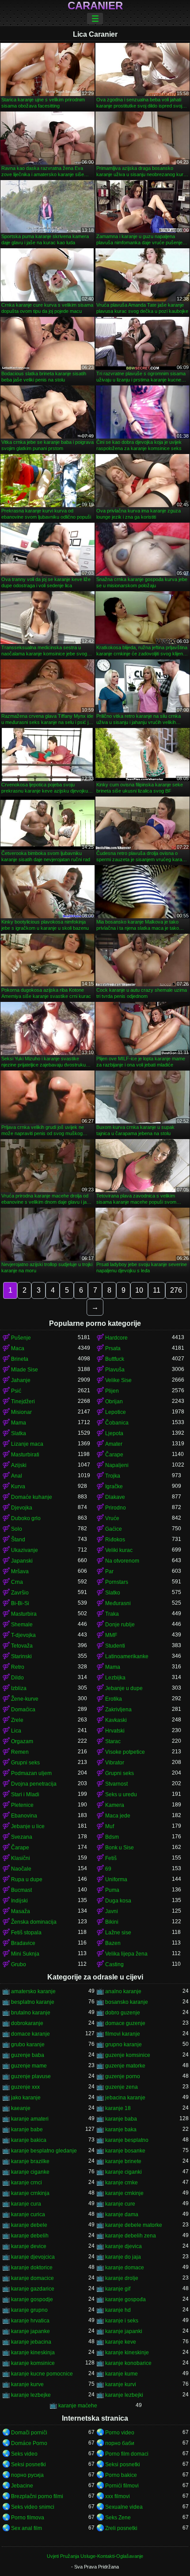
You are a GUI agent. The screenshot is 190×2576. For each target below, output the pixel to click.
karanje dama (122, 2214)
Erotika (114, 1699)
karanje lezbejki (124, 2395)
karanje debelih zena (131, 2236)
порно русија (27, 2475)
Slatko (113, 1593)
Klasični (21, 1858)
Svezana (22, 1837)
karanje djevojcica (33, 2257)
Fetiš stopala (26, 1933)
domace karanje (30, 2034)
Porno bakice (121, 2475)
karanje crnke (122, 2183)
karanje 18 (118, 2108)
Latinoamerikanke (127, 1656)
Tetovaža (22, 1646)
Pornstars (117, 1582)
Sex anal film (27, 2528)
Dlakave (115, 1497)
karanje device (29, 2246)
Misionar (21, 1412)
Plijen (112, 1391)
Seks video (24, 2454)
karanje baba (121, 2119)
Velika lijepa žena (126, 1954)
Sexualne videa (124, 2507)
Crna (17, 1582)
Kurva (18, 1486)
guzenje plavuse (31, 2076)
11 (157, 1290)
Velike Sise (118, 1380)
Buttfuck (115, 1359)
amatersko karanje (33, 1991)
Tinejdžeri (23, 1402)
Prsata (113, 1348)
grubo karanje (28, 2045)
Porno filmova (28, 2518)
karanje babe (27, 2129)
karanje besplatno (127, 2140)
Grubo (19, 1964)
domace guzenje (125, 2023)
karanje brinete (123, 2161)
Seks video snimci (33, 2507)
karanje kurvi (121, 2384)
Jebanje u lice (28, 1826)
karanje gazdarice (33, 2289)
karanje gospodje (32, 2299)
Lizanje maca (27, 1444)
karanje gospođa (125, 2299)
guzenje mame (29, 2066)
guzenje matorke (125, 2066)
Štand (18, 1540)
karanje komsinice (33, 2363)
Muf (110, 1826)
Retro (18, 1667)
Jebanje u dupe (124, 1688)
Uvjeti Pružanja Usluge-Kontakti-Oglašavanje (95, 2556)
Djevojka (22, 1508)
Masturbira (24, 1614)
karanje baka (121, 2129)
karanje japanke (30, 2331)
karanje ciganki (123, 2172)
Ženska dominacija (34, 1922)
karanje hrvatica (30, 2321)
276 (176, 1290)
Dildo (17, 1678)
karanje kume (122, 2374)
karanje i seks (122, 2321)
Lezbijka (115, 1678)
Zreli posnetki (121, 2528)
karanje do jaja (123, 2257)
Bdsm (112, 1837)
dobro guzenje (123, 2013)
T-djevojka (23, 1635)
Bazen (113, 1943)
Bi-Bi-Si (20, 1603)
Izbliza (19, 1688)
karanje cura (26, 2204)
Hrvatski (115, 1731)
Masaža (21, 1911)
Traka (112, 1614)
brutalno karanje (31, 2013)
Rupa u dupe (27, 1879)
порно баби (120, 2443)
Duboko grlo (26, 1518)
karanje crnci (27, 2183)
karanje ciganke (30, 2172)
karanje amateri (30, 2119)
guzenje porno (123, 2076)
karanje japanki (124, 2331)
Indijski (19, 1901)
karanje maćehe (78, 2406)
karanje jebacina (31, 2342)
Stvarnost (116, 1784)
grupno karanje (123, 2045)
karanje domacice (32, 2278)
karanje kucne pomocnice (42, 2374)
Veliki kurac (119, 1550)
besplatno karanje (33, 2002)
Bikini (112, 1922)
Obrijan (114, 1402)
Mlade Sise (25, 1370)
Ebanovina (24, 1816)
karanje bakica (29, 2140)
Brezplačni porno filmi (37, 2496)
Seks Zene (118, 2518)
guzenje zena (122, 2087)
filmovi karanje (123, 2034)
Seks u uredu (121, 1794)
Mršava (20, 1571)
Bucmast (21, 1890)
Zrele (17, 1720)
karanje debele (29, 2225)
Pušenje (21, 1338)
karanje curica (28, 2214)
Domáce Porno (29, 2443)
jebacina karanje (125, 2098)
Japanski (22, 1561)
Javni (112, 1911)
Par (109, 1571)
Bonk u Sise (120, 1848)
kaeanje (21, 2108)
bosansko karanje (127, 2002)
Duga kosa (118, 1901)
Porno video (120, 2433)
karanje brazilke (30, 2161)
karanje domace (125, 2268)
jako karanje (26, 2098)
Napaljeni (117, 1465)
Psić (16, 1391)
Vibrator (115, 1763)
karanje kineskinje (127, 2353)
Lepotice (116, 1412)
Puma (112, 1890)
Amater (114, 1444)
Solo (17, 1529)
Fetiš (111, 1858)
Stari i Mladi (25, 1794)
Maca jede (118, 1816)
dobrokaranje (27, 2023)
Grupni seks (25, 1763)
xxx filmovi (118, 2496)
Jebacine (22, 2486)
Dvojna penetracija (34, 1784)
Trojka (113, 1476)
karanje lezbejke (31, 2395)
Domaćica (23, 1710)
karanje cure (120, 2204)
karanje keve (121, 2342)
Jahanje (21, 1380)
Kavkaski (116, 1720)
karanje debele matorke (134, 2225)
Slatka (19, 1433)
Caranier (95, 6)
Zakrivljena (118, 1710)
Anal (17, 1476)
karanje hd (118, 2310)
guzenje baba (28, 2055)
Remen (20, 1752)
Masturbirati (25, 1455)
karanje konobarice (128, 2363)
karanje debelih (30, 2236)
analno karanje (123, 1991)
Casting (114, 1964)
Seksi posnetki (28, 2464)
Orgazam (22, 1741)
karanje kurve (27, 2384)
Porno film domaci (127, 2454)
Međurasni (118, 1603)
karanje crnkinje (124, 2193)
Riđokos (115, 1540)
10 (139, 1290)
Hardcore (116, 1338)
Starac (113, 1741)
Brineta (20, 1359)
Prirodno (116, 1508)
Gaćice (114, 1529)
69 (108, 1869)
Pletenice (22, 1805)
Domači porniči (29, 2433)
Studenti (115, 1646)
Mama (19, 1423)
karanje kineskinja (33, 2353)
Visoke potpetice (125, 1752)
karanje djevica (123, 2246)
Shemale (22, 1625)
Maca (18, 1348)
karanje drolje (122, 2278)
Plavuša (115, 1370)
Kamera (115, 1805)
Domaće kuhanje (32, 1497)
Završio (20, 1593)
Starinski (21, 1656)
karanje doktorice (32, 2268)
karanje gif (118, 2289)
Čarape (114, 1455)
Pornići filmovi (122, 2486)
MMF (111, 1635)
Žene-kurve (25, 1699)
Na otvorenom (122, 1561)
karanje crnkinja (30, 2193)
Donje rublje (120, 1625)
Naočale (21, 1869)
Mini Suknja (25, 1954)
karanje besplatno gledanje (44, 2151)
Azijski (19, 1465)
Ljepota (114, 1433)
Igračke (114, 1486)
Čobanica (117, 1423)
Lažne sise (118, 1933)
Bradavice (23, 1943)
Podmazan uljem (31, 1773)
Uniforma (116, 1879)
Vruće (112, 1518)
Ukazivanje (25, 1550)
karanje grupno (29, 2310)
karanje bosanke (125, 2151)
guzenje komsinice (128, 2055)
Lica (16, 1731)
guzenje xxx (25, 2087)
